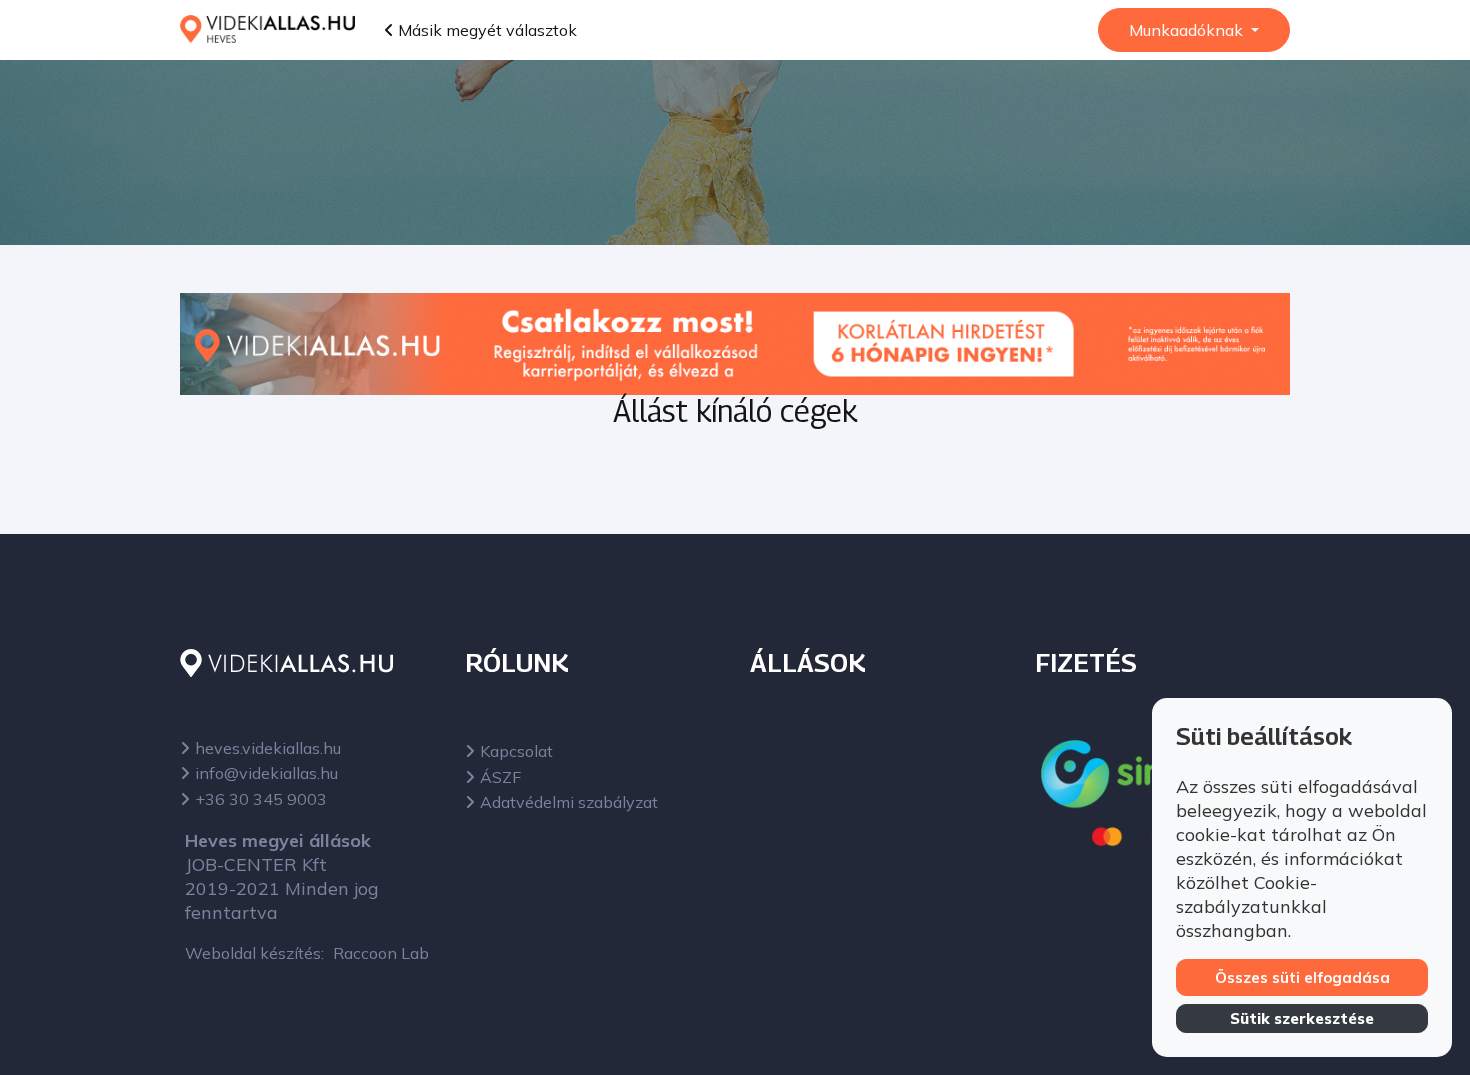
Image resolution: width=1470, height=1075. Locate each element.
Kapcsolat (516, 751)
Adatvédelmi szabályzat (569, 802)
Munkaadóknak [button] (1188, 30)
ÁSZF (500, 777)
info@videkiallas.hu (266, 773)
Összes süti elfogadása (1302, 977)
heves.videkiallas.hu (268, 748)
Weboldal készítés (253, 953)
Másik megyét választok (485, 30)
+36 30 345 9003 (261, 799)
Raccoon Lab (381, 953)
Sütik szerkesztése (1302, 1018)
